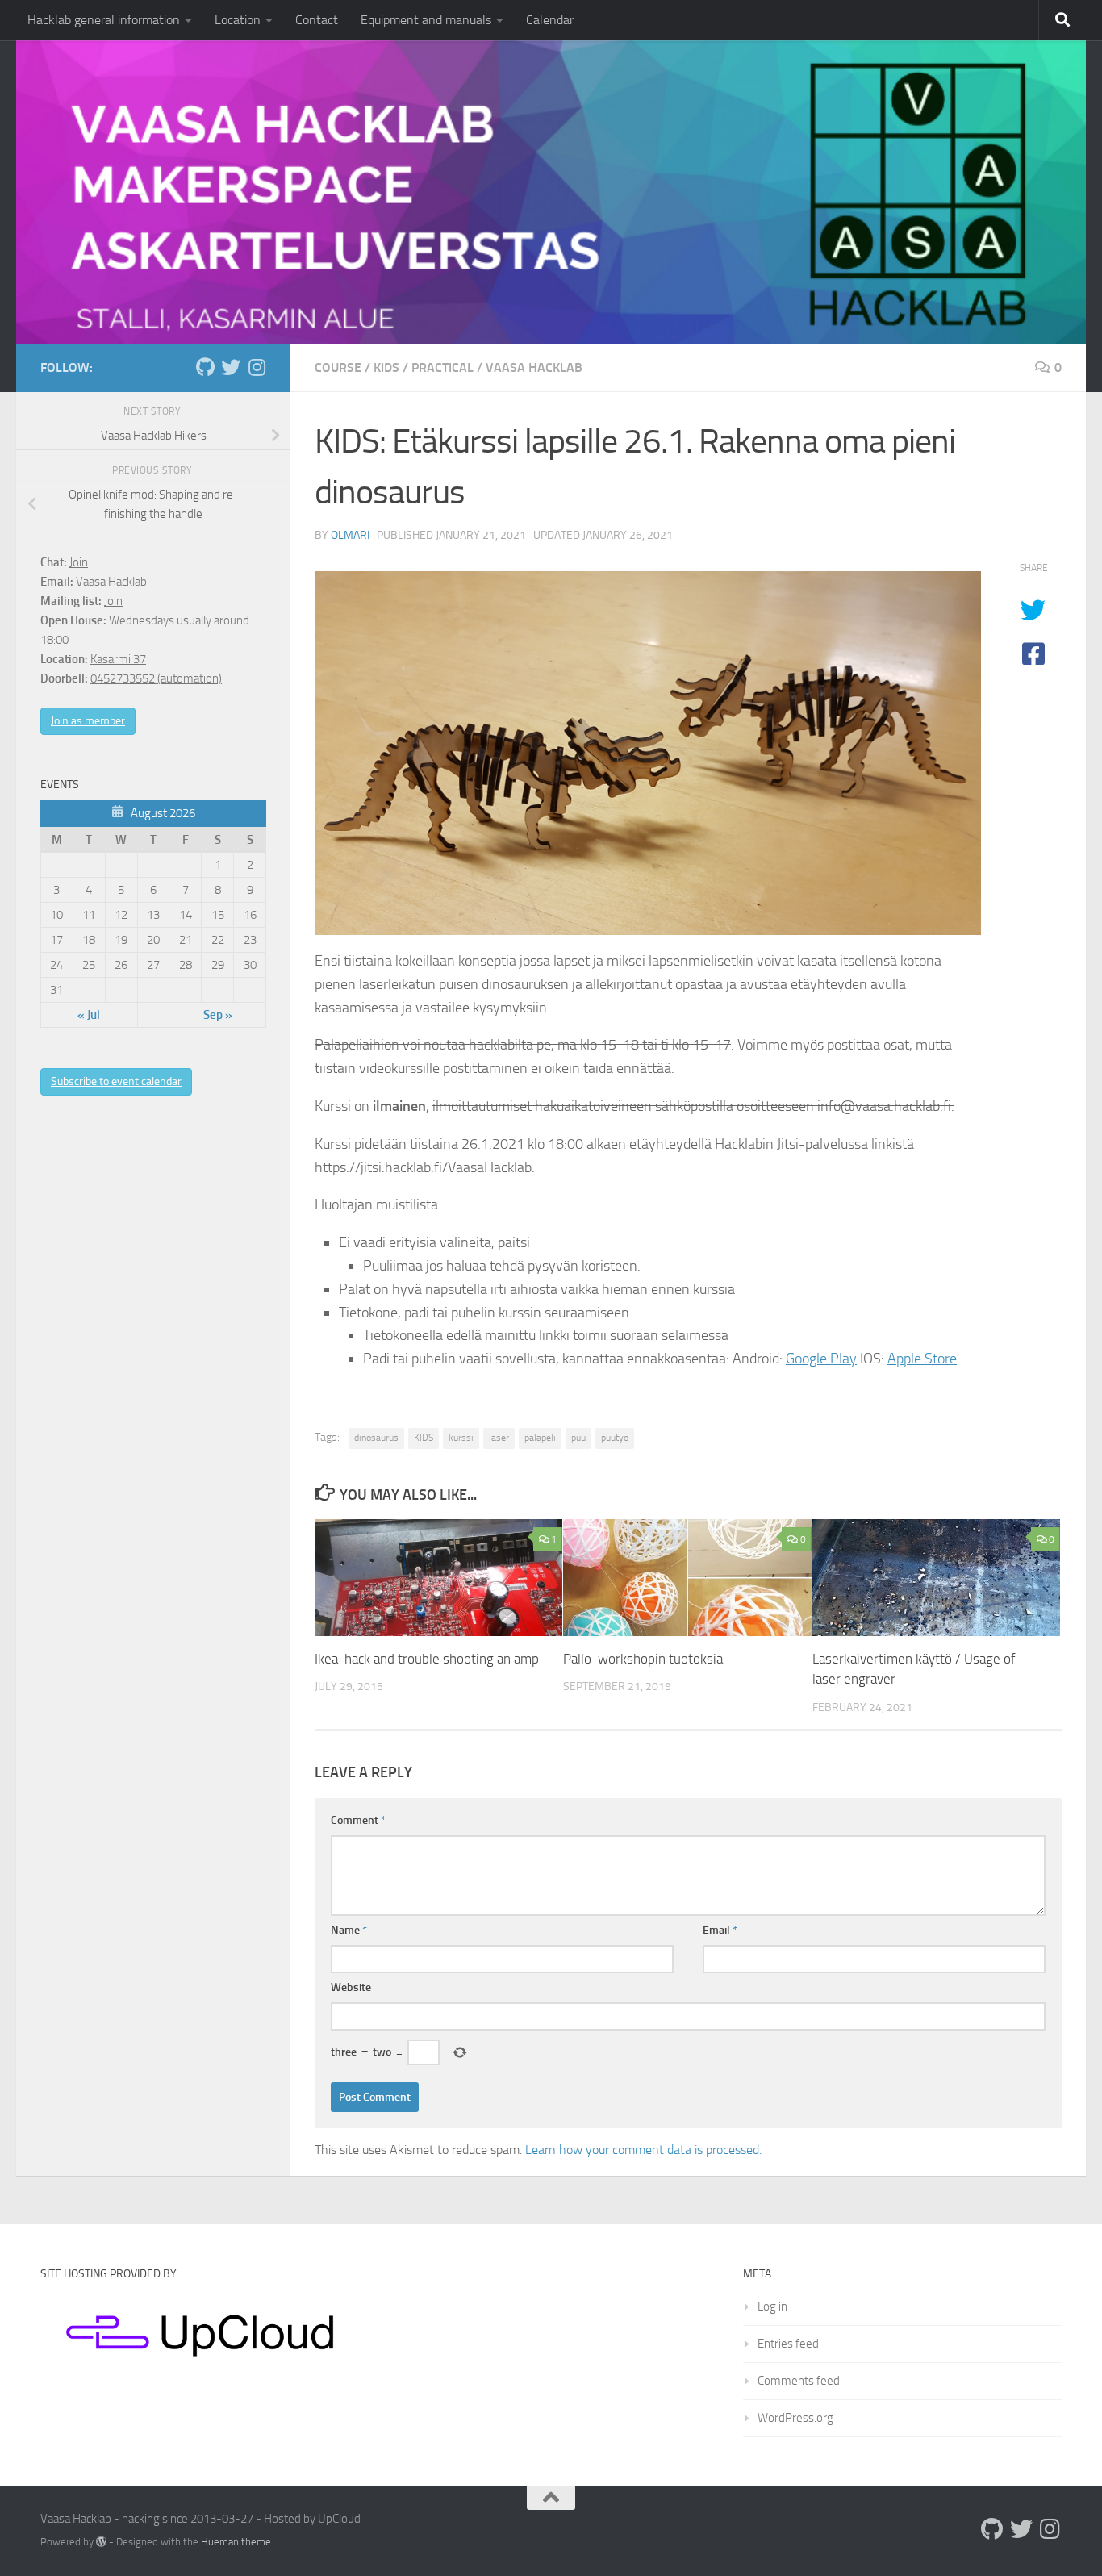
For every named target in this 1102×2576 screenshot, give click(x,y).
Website (351, 1987)
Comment (358, 1820)
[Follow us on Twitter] (231, 367)
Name (349, 1930)
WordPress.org (795, 2418)
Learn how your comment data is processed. (643, 2150)
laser (499, 1438)
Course (338, 367)
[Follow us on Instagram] (257, 367)
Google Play (821, 1359)
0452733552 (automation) (156, 678)
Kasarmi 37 (118, 659)
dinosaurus (376, 1438)
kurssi (461, 1438)
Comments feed (799, 2381)
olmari (350, 535)
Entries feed (788, 2344)
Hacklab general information (104, 20)
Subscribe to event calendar (116, 1081)
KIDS (386, 367)
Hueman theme (236, 2542)
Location (238, 20)
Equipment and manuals (426, 20)
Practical (442, 367)
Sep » (218, 1015)
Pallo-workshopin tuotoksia (643, 1659)
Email (720, 1930)
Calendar (550, 20)
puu (578, 1438)
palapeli (540, 1438)
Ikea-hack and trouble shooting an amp (427, 1659)
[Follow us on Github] (205, 367)
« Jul (89, 1015)
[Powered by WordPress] (101, 2542)
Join (79, 562)
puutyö (615, 1438)
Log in (772, 2307)
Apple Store (922, 1359)
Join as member (88, 721)
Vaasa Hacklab (534, 367)
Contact (317, 20)
